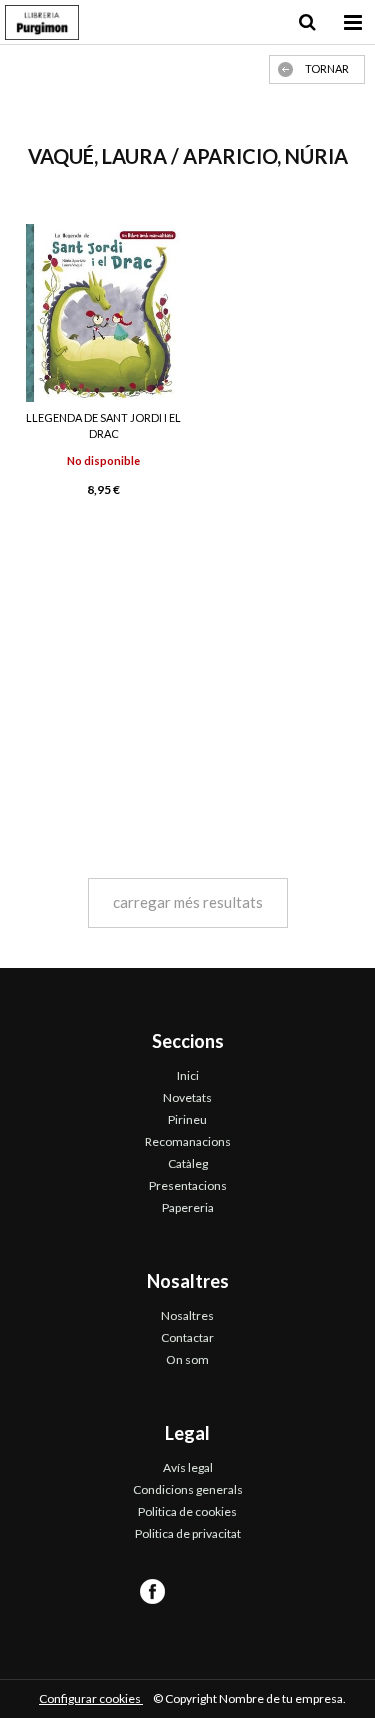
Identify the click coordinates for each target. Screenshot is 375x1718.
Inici (188, 1075)
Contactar (187, 1337)
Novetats (187, 1097)
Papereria (188, 1207)
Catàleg (188, 1163)
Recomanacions (188, 1141)
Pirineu (187, 1119)
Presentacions (188, 1185)
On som (187, 1359)
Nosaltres (187, 1315)
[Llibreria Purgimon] (42, 25)
